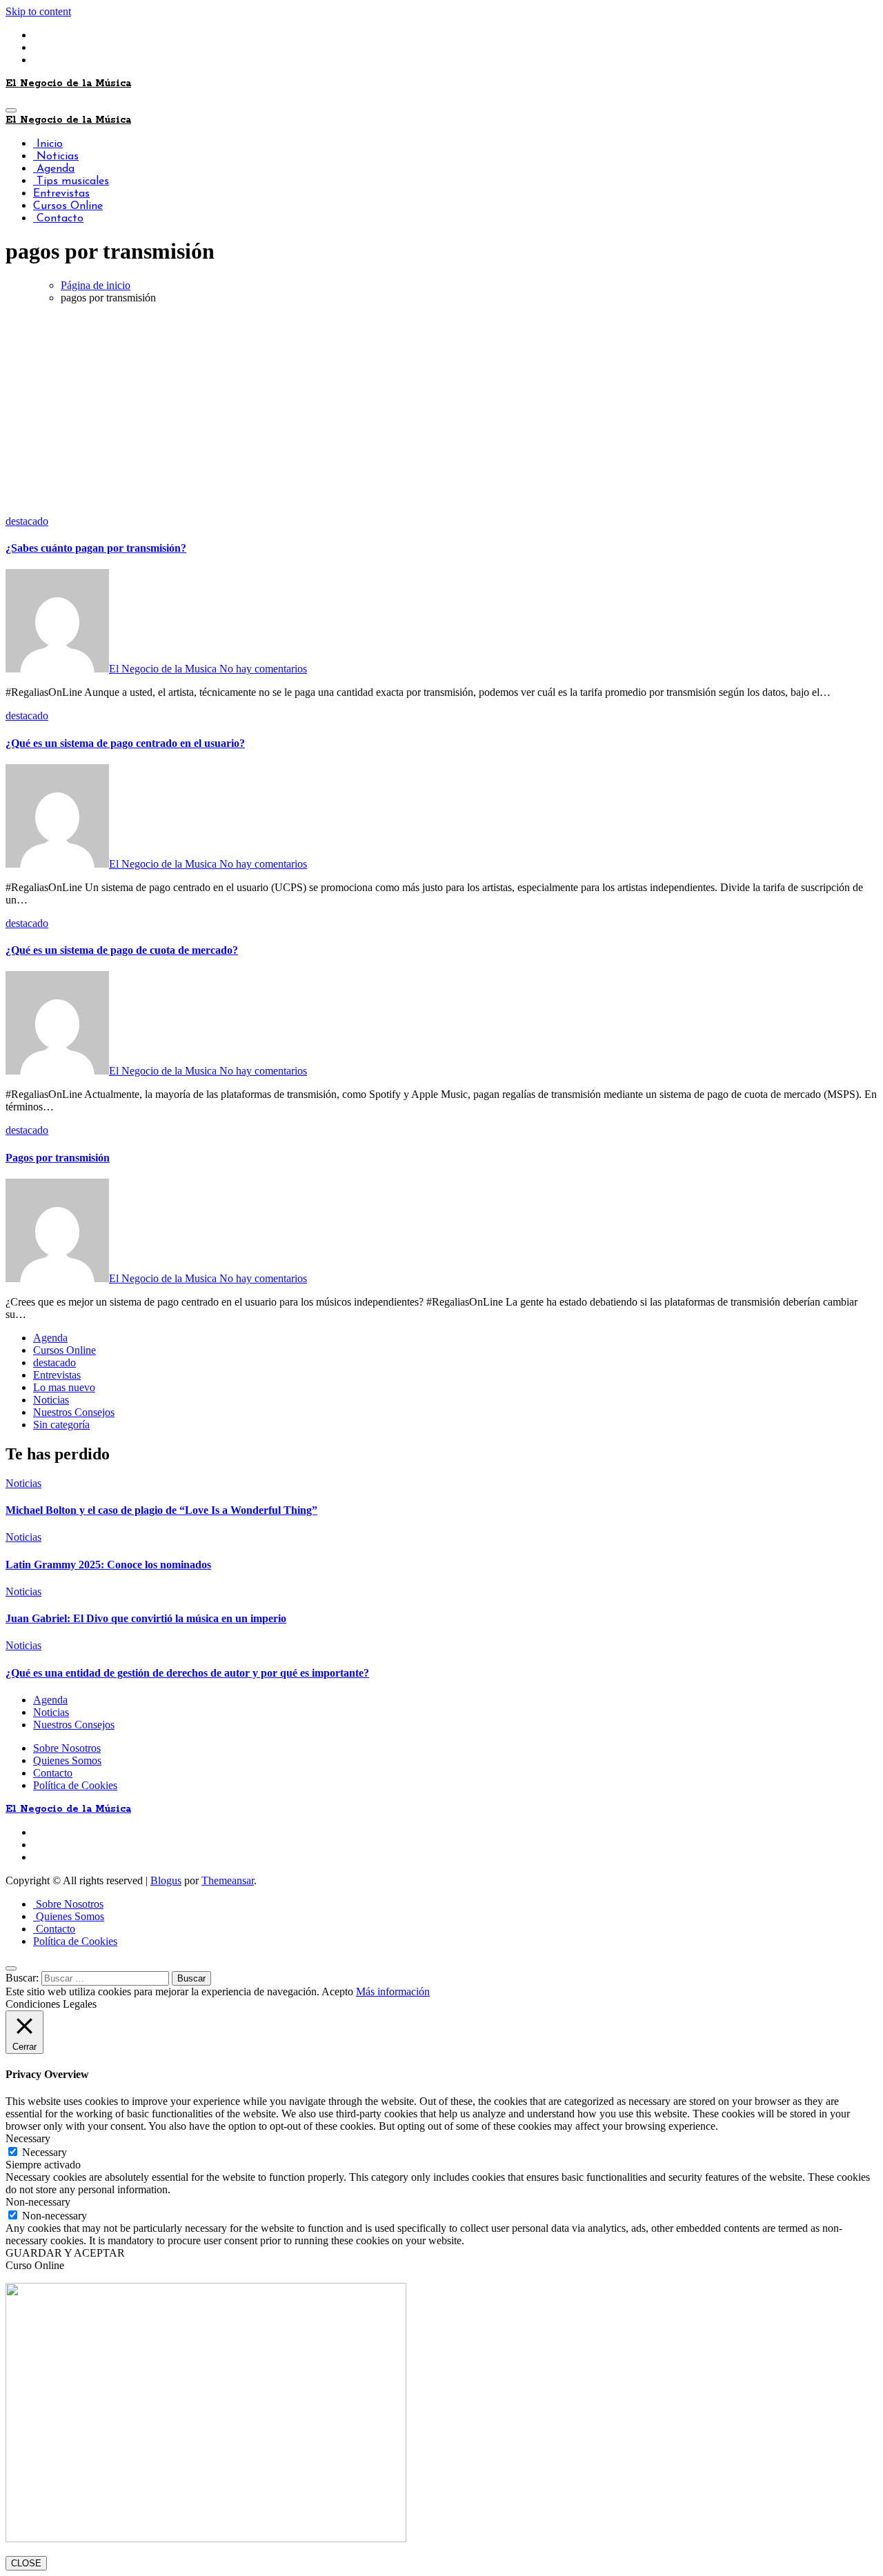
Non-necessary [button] (38, 2202)
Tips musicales (71, 181)
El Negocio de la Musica (164, 669)
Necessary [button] (28, 2138)
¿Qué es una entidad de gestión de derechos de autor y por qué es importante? (187, 1673)
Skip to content (38, 11)
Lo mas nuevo (64, 1387)
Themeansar (228, 1880)
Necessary (44, 2152)
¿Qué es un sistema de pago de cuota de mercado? (122, 950)
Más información (393, 1991)
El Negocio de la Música (68, 83)
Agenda (54, 169)
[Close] (11, 1968)
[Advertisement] (441, 412)
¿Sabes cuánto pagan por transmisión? (96, 548)
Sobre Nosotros (67, 1748)
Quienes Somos (67, 1760)
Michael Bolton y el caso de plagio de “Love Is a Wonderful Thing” (161, 1510)
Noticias (56, 157)
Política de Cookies (75, 1785)
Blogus (166, 1880)
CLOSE (26, 2563)
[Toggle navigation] (11, 110)
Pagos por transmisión (58, 1158)
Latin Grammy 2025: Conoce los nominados (108, 1565)
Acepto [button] (337, 1991)
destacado (27, 521)
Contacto (58, 219)
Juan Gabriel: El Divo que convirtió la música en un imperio (146, 1618)
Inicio (48, 144)
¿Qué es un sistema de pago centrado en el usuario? (125, 743)
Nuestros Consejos (74, 1412)
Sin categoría (61, 1425)
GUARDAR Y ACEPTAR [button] (65, 2253)
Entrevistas (61, 194)
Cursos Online (68, 206)
